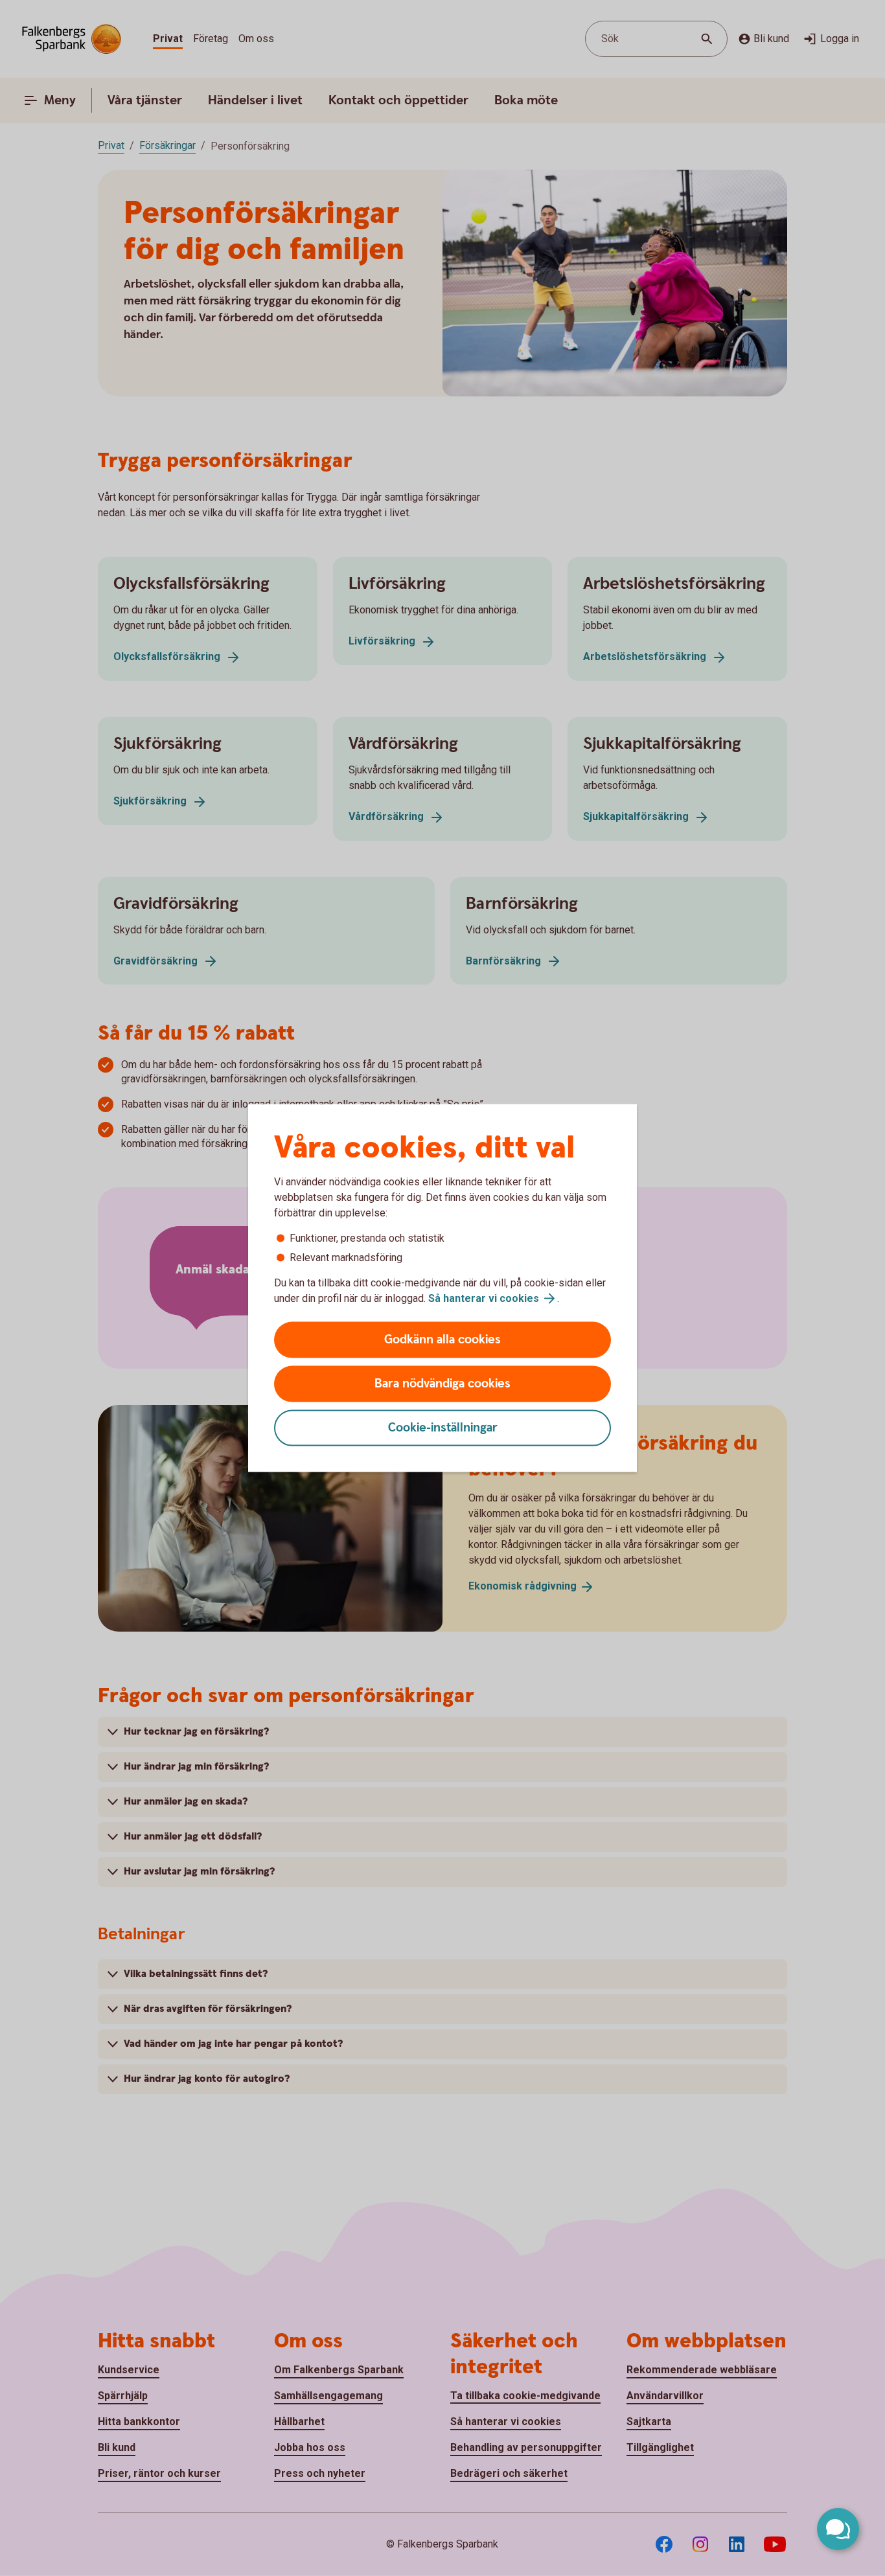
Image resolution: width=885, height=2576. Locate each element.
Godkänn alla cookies (442, 1340)
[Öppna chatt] (838, 2529)
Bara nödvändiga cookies (442, 1384)
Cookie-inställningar (443, 1428)
